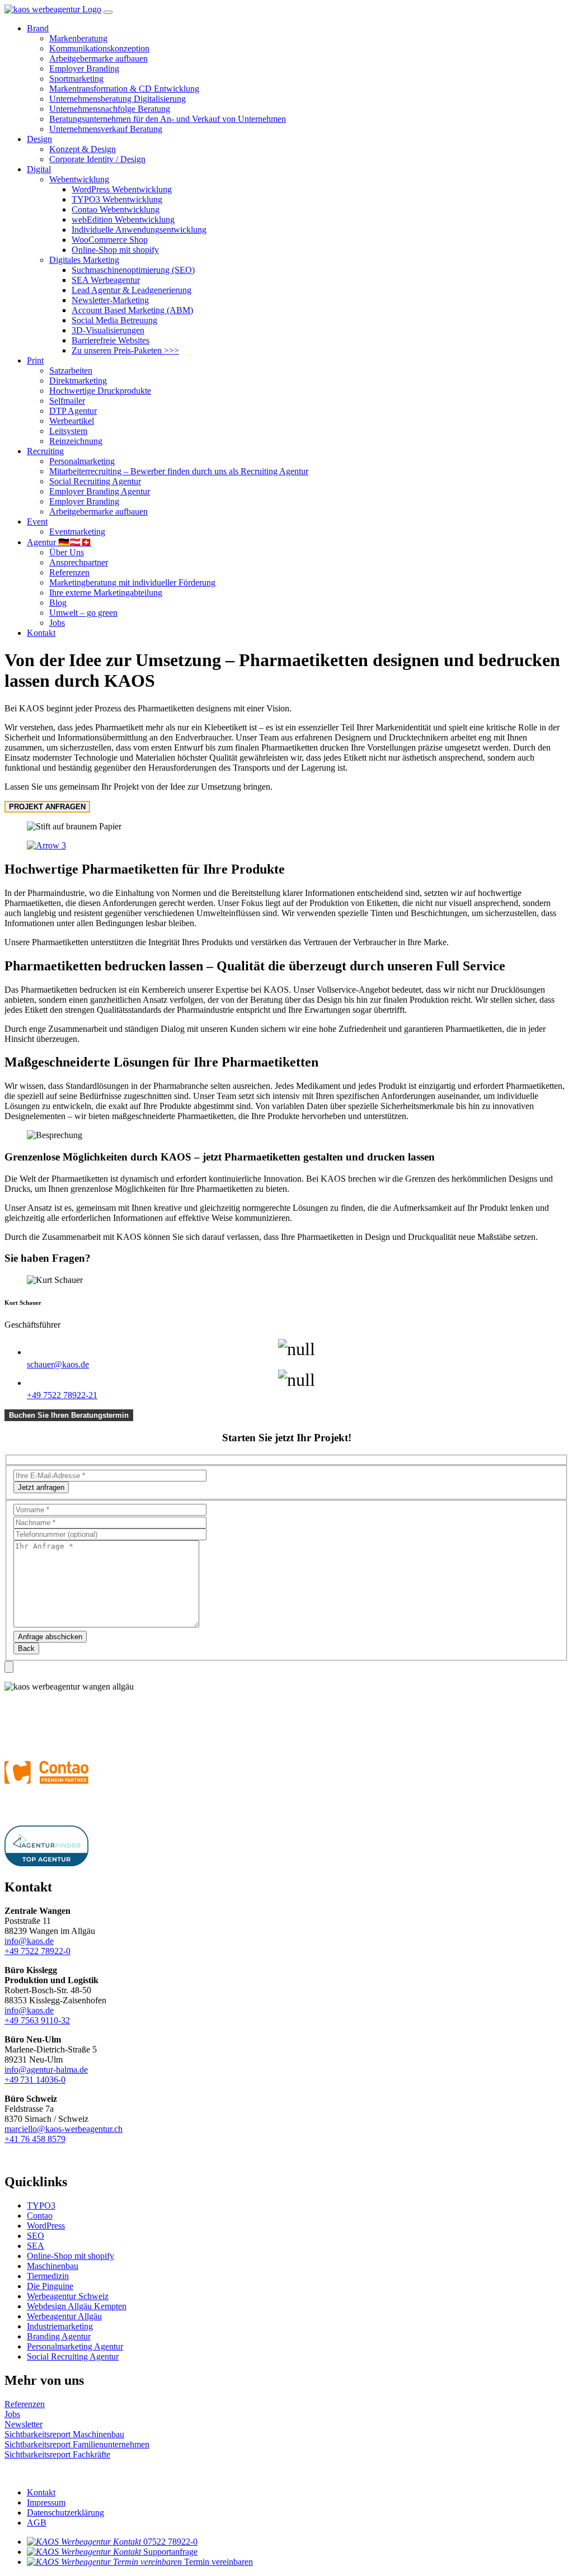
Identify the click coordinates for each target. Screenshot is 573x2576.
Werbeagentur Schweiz (68, 2296)
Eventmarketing (77, 532)
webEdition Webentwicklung (123, 220)
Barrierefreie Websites (111, 340)
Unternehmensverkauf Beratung (106, 129)
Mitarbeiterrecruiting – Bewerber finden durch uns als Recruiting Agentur (179, 471)
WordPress (46, 2226)
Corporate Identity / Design (97, 159)
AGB (37, 2523)
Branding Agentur (59, 2336)
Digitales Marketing (84, 260)
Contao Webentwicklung (116, 209)
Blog (58, 603)
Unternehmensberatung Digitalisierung (118, 99)
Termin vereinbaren (219, 2562)
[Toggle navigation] (108, 12)
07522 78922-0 (170, 2542)
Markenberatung (78, 38)
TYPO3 (41, 2205)
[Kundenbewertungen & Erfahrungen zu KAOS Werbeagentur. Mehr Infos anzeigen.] (105, 1716)
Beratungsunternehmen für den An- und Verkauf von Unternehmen (168, 119)
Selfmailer (67, 401)
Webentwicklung (79, 179)
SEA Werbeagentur (106, 280)
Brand (38, 28)
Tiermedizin (48, 2276)
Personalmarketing (82, 461)
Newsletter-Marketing (110, 300)
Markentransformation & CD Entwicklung (124, 89)
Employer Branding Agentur (100, 491)
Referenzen (69, 572)
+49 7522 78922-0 (37, 1951)
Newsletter (24, 2424)
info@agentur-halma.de (46, 2070)
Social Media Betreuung (114, 320)
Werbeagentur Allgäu (64, 2316)
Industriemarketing (60, 2326)
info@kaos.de (29, 1941)
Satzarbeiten (71, 371)
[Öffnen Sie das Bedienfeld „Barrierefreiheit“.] (9, 1667)
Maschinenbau (53, 2266)
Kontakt (41, 633)
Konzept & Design (83, 149)
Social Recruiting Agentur (95, 481)
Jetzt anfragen (41, 1487)
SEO (36, 2236)
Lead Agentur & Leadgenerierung (131, 290)
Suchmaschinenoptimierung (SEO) (133, 270)
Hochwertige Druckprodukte (100, 391)
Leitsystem (68, 431)
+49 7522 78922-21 (62, 1395)
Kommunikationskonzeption (99, 48)
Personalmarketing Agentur (75, 2346)
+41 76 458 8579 (35, 2139)
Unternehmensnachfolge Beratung (110, 109)
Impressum (46, 2502)
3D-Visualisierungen (108, 330)
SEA (36, 2246)
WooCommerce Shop (110, 240)
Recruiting (45, 451)
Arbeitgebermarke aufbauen (98, 58)
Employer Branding (84, 69)
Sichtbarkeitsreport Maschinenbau (64, 2434)
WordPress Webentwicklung (122, 189)
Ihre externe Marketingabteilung (106, 593)
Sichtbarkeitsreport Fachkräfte (57, 2454)
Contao (40, 2216)
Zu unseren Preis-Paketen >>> (125, 350)
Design (39, 139)
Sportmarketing (76, 79)
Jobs (57, 623)
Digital (39, 169)
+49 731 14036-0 (35, 2080)
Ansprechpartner (79, 562)
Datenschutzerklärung (65, 2513)
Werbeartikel (72, 421)
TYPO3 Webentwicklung (117, 199)
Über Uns (67, 552)
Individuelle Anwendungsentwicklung (139, 230)
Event (37, 522)
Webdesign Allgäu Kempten (77, 2306)
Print (35, 360)
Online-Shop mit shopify (115, 250)
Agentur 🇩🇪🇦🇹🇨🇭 (59, 542)
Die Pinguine (50, 2286)
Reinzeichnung (76, 441)
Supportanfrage (170, 2552)
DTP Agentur (73, 411)
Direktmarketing (78, 381)
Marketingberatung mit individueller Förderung (132, 582)
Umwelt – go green (83, 613)
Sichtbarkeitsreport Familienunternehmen (77, 2444)
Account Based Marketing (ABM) (132, 310)
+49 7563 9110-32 (37, 2020)
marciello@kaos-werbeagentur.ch (64, 2129)
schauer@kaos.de (58, 1364)
